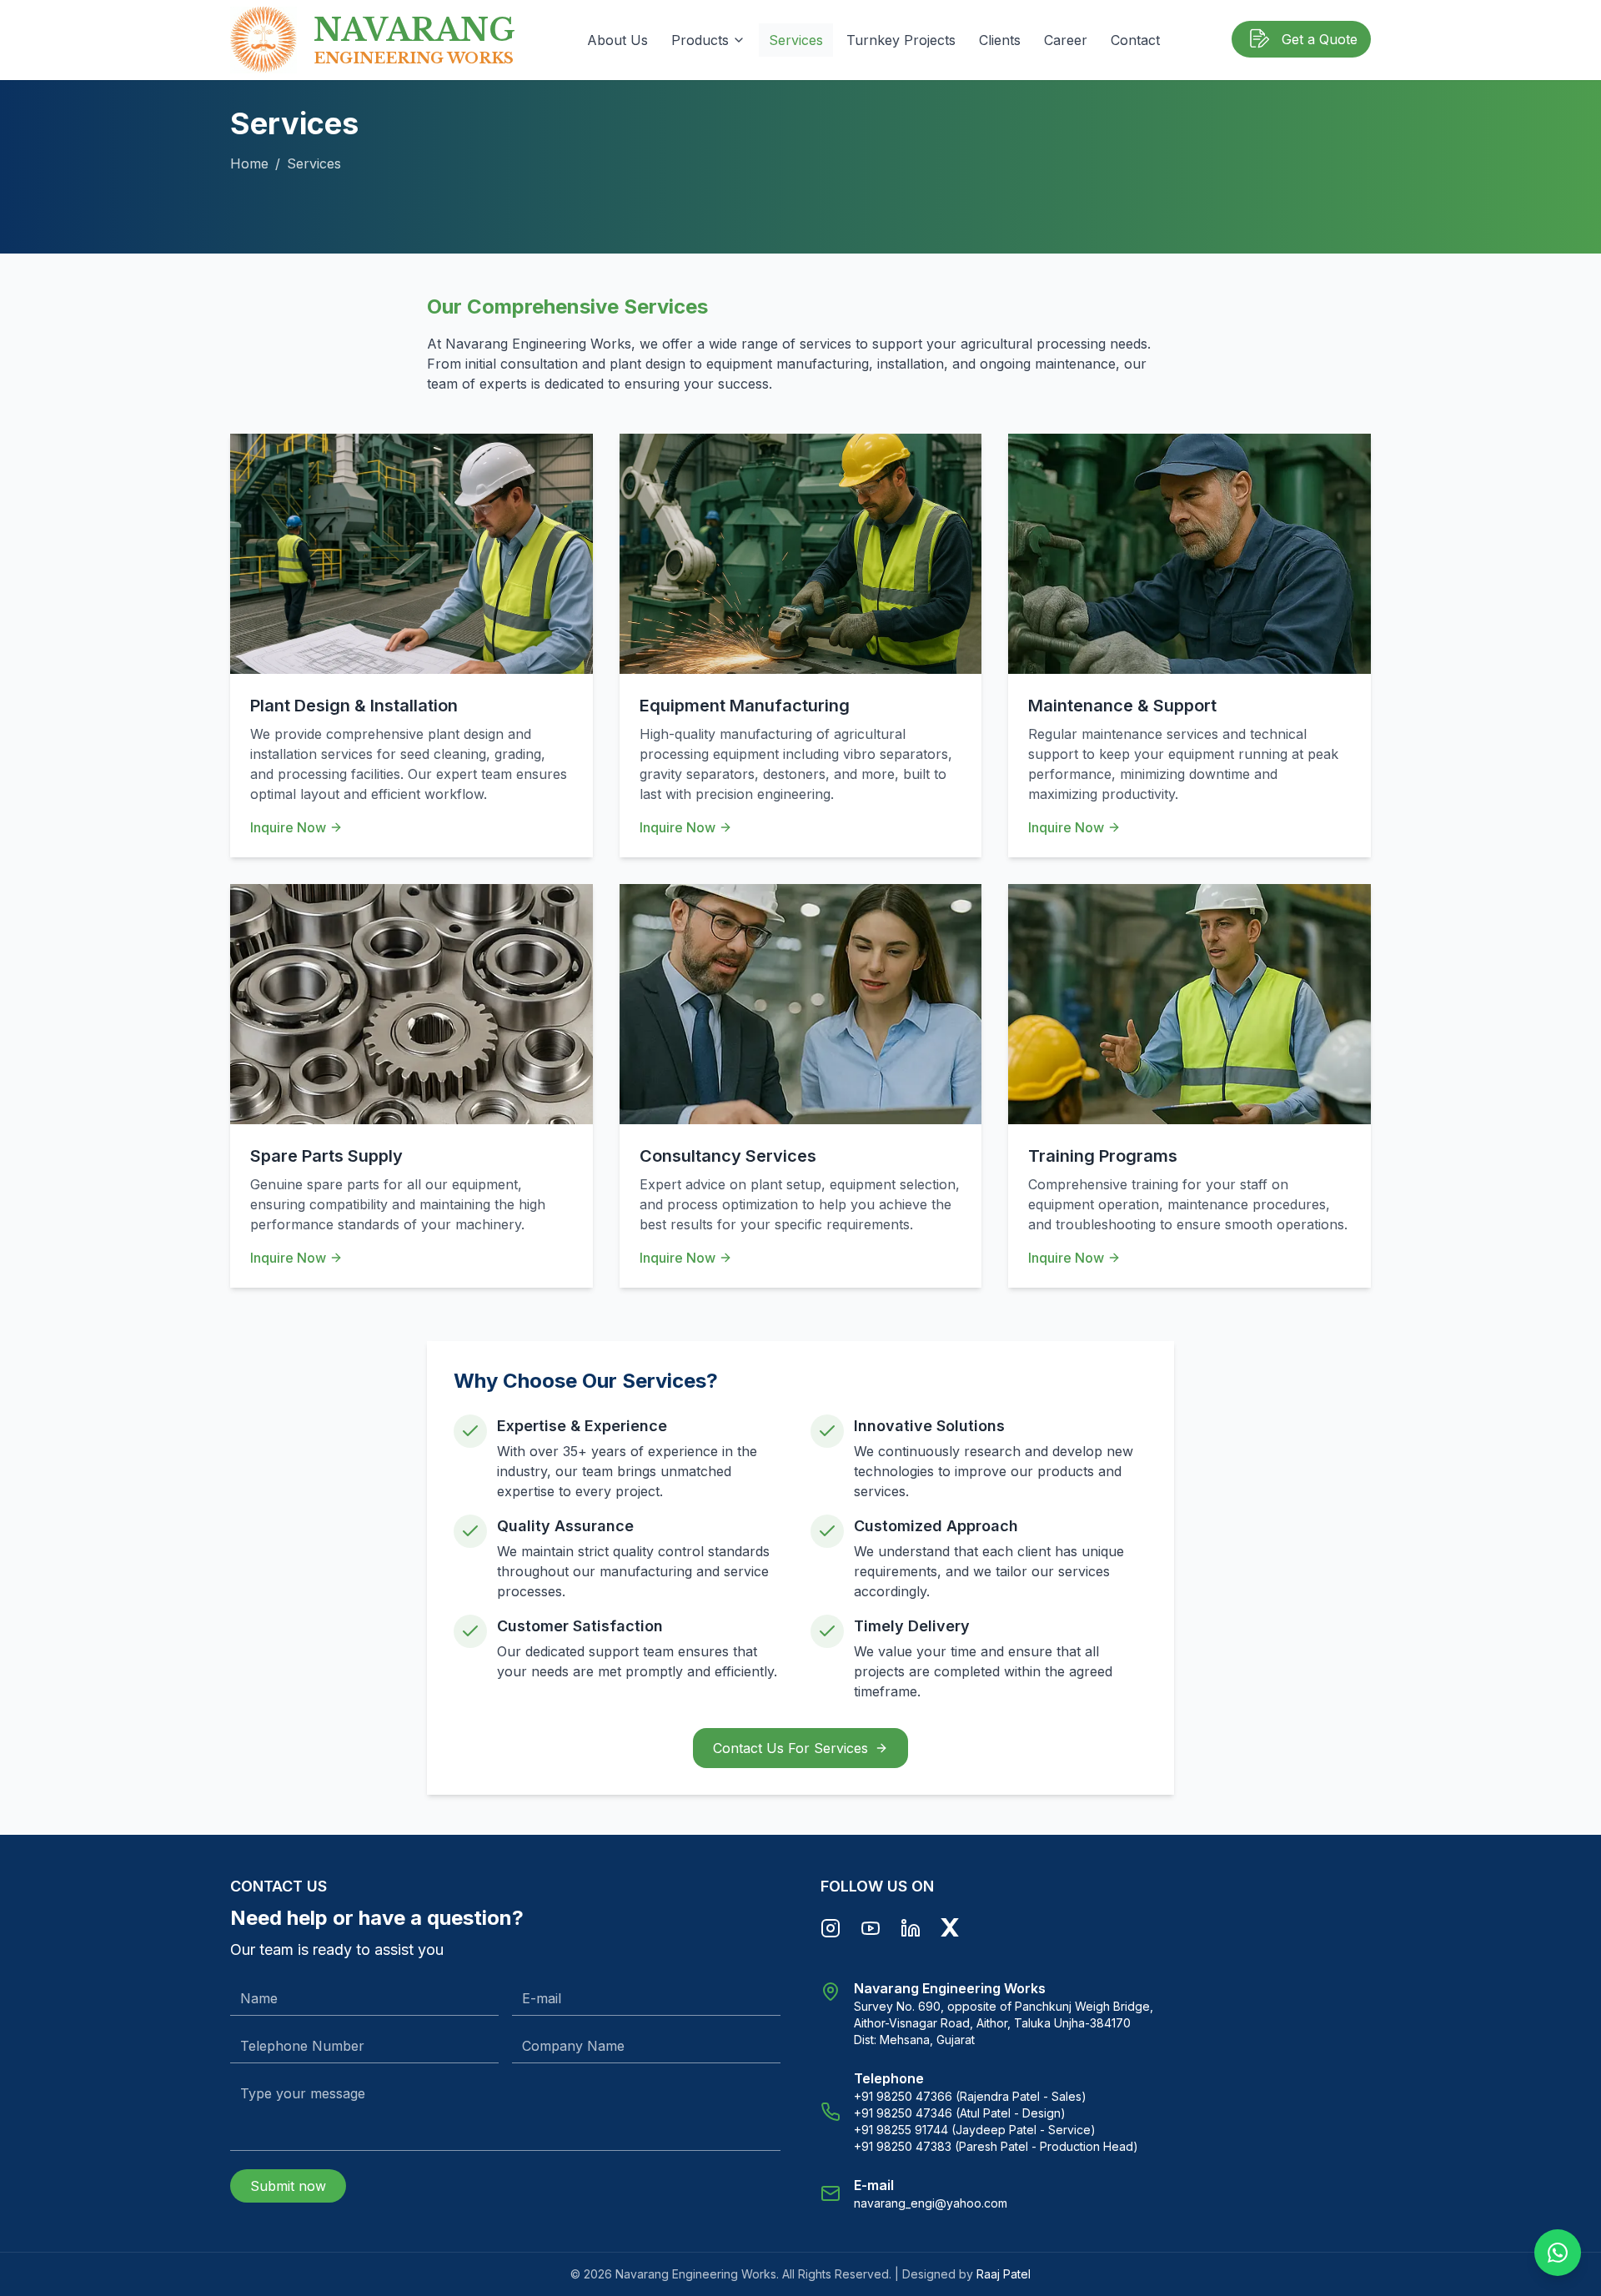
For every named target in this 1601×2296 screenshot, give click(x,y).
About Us (617, 40)
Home (249, 163)
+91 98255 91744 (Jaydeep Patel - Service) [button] (975, 2130)
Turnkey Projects (901, 40)
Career (1066, 40)
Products (700, 40)
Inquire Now (288, 827)
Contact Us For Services (790, 1748)
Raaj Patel (1004, 2274)
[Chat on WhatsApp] (1558, 2253)
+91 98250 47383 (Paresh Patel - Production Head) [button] (996, 2146)
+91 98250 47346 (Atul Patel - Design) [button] (960, 2113)
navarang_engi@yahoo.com (931, 2203)
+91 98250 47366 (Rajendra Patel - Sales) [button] (970, 2096)
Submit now (288, 2186)
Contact (1135, 40)
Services (796, 40)
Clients (1000, 40)
